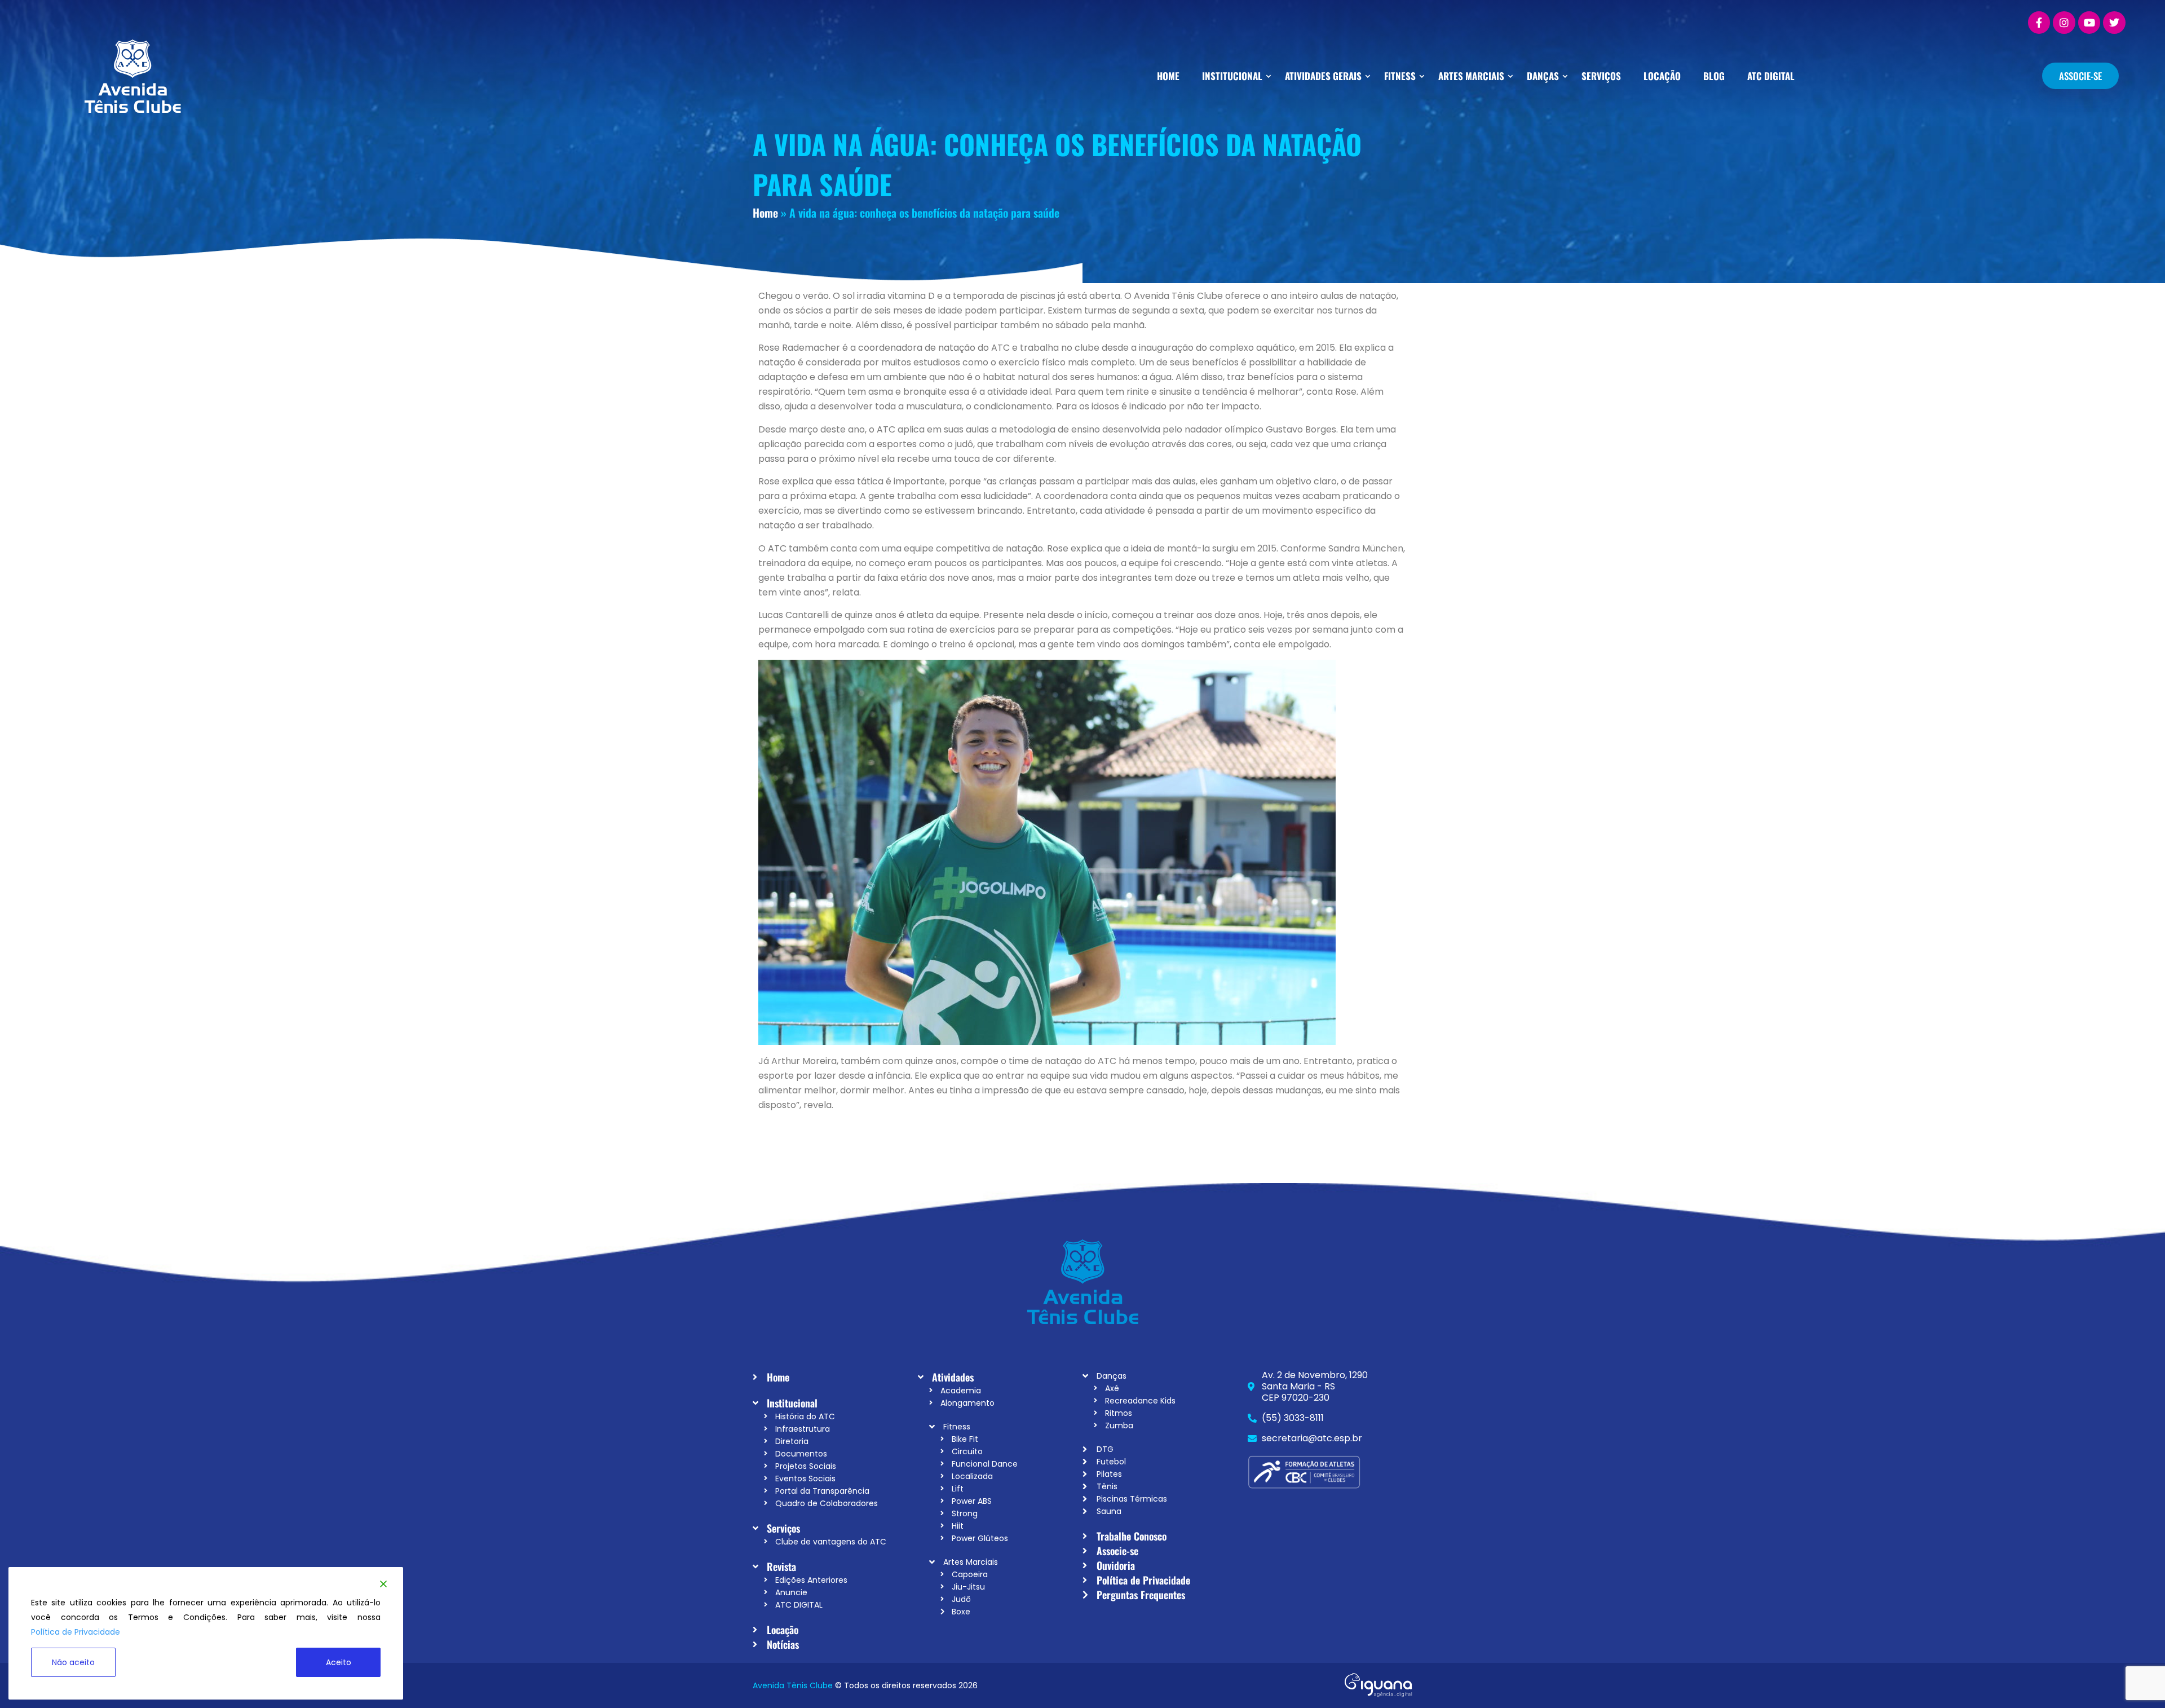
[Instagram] (2064, 23)
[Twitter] (2114, 23)
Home (765, 213)
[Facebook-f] (2039, 23)
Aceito (339, 1662)
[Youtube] (2089, 23)
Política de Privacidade (76, 1632)
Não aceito (73, 1662)
